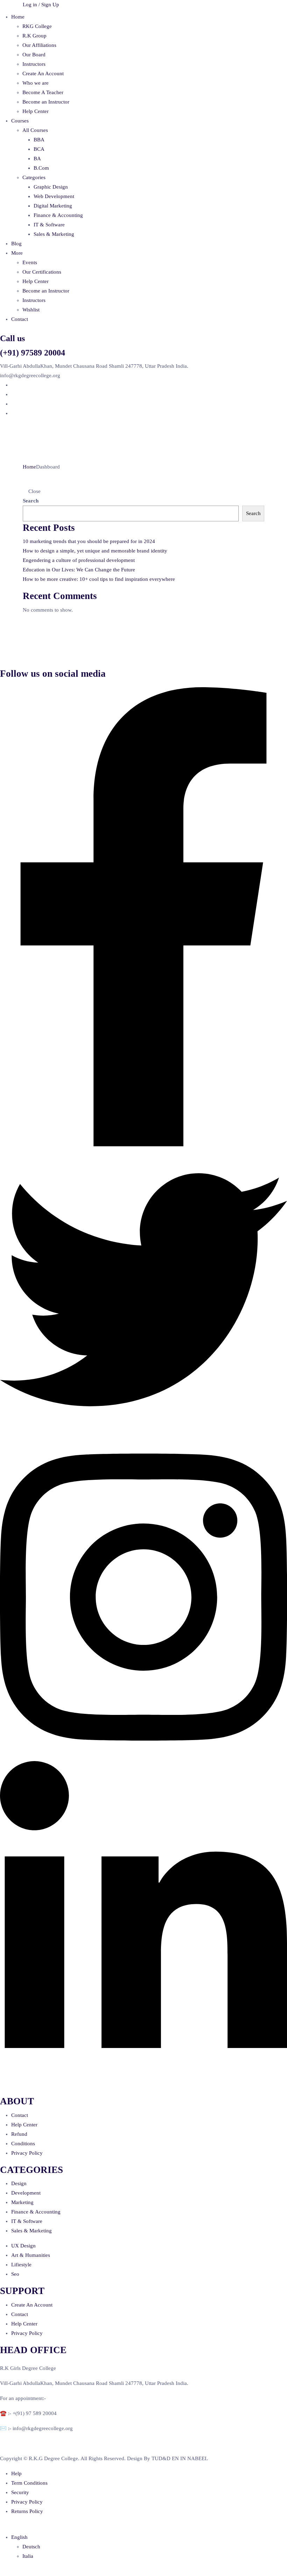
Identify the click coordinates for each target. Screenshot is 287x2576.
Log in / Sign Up (41, 5)
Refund (19, 2134)
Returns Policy (27, 2511)
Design (19, 2183)
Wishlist (31, 310)
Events (30, 262)
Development (26, 2193)
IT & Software (49, 225)
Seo (15, 2274)
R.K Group (34, 36)
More (17, 253)
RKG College (37, 26)
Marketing (22, 2202)
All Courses (35, 130)
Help (16, 2473)
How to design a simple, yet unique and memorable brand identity (95, 551)
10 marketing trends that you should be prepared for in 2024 (89, 541)
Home (18, 17)
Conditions (23, 2144)
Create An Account (43, 73)
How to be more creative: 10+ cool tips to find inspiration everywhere (99, 579)
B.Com (41, 168)
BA (37, 159)
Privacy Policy (27, 2153)
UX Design (23, 2246)
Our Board (34, 55)
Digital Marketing (53, 206)
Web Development (54, 196)
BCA (39, 149)
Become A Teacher (43, 92)
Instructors (34, 64)
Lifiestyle (21, 2265)
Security (20, 2492)
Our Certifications (42, 272)
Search (31, 501)
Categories (34, 177)
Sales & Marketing (54, 234)
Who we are (36, 83)
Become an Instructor (46, 102)
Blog (16, 244)
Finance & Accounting (58, 215)
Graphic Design (51, 187)
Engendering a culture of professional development (79, 560)
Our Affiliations (39, 45)
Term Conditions (29, 2483)
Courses (20, 121)
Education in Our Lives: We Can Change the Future (79, 570)
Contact (20, 319)
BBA (39, 140)
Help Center (36, 111)
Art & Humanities (31, 2255)
